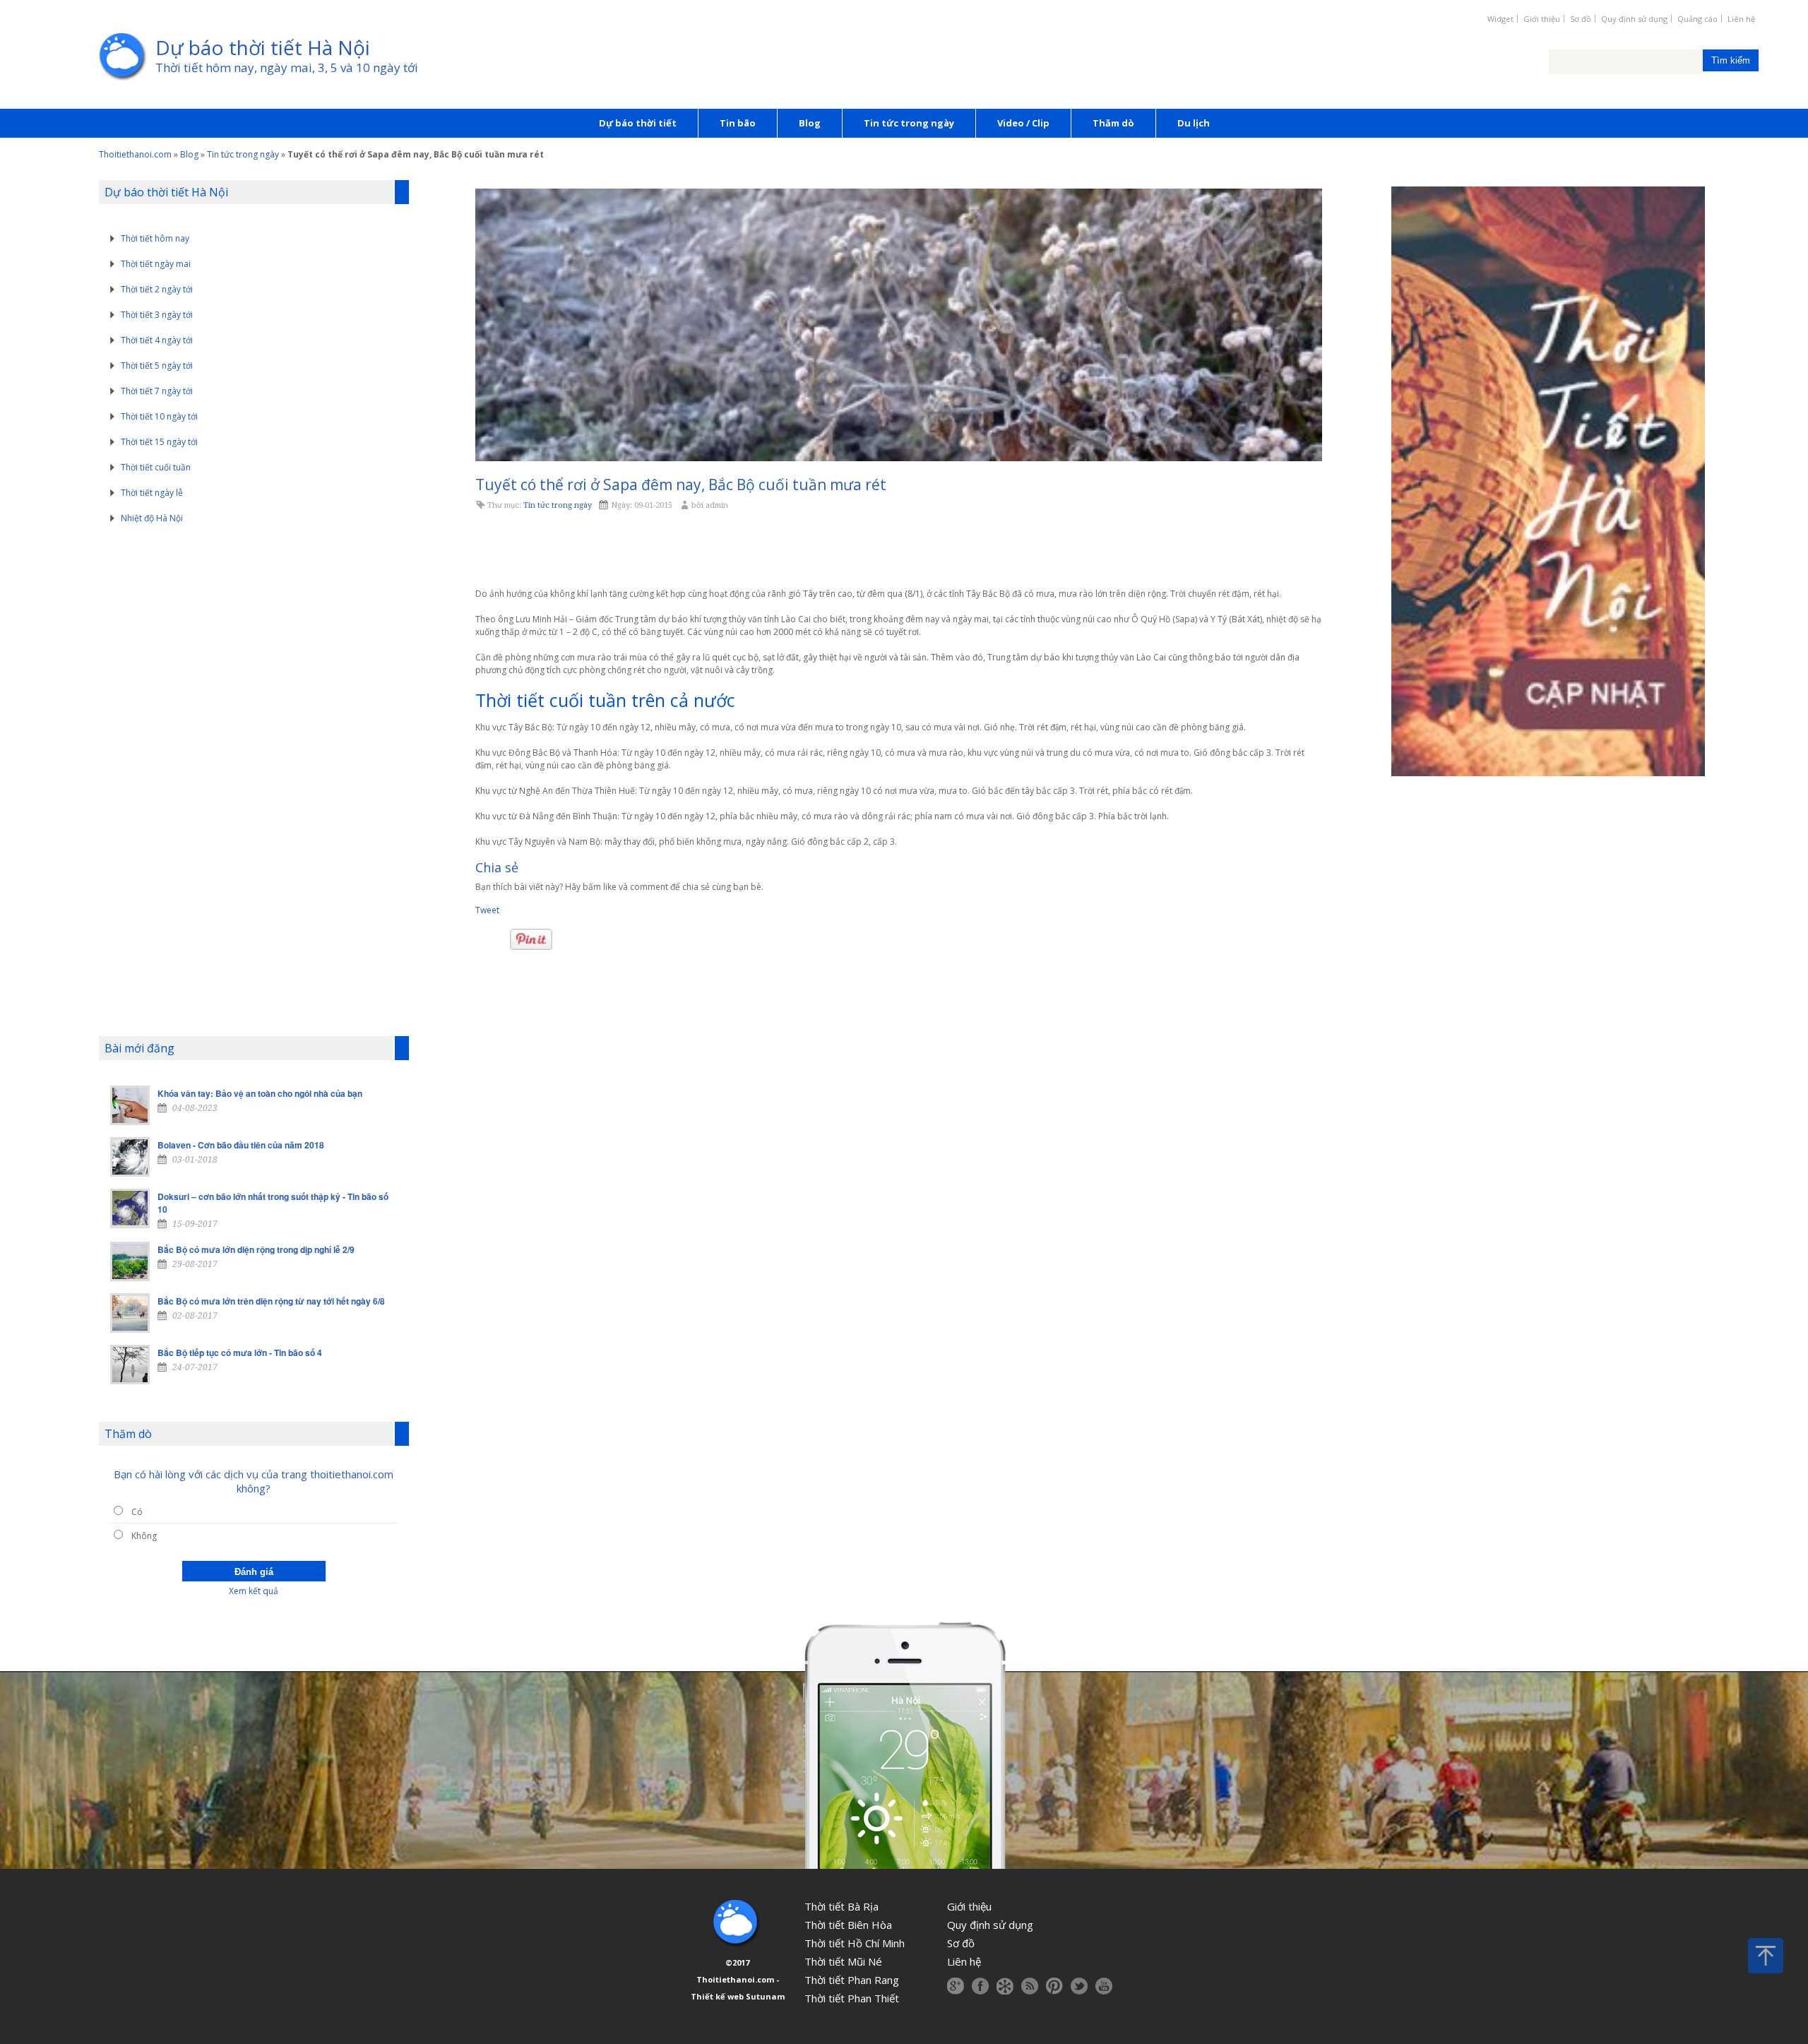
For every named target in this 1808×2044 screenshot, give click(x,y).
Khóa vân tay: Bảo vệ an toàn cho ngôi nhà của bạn (260, 1093)
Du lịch (1194, 123)
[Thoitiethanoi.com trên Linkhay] (1005, 1986)
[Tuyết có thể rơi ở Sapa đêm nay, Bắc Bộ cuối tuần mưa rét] (898, 325)
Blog (810, 123)
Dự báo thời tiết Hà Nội (263, 47)
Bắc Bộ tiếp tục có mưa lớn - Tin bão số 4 (240, 1353)
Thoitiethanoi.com (135, 154)
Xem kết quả (254, 1591)
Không (144, 1536)
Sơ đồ (1581, 19)
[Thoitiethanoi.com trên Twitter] (1079, 1986)
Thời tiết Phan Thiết (852, 1998)
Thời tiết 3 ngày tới (157, 315)
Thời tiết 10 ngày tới (159, 416)
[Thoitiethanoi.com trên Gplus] (956, 1986)
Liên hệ (1741, 19)
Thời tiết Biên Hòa (848, 1925)
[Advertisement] (898, 550)
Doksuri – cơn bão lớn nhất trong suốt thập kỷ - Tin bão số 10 (273, 1203)
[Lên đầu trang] (1766, 1956)
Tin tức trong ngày (909, 123)
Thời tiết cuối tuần (156, 467)
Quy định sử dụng (1634, 19)
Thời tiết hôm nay (155, 238)
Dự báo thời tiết (638, 123)
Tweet (487, 910)
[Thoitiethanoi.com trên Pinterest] (1054, 1986)
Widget (1500, 19)
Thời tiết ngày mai (156, 264)
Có (137, 1512)
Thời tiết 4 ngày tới (157, 340)
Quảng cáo (1697, 19)
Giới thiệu (1542, 19)
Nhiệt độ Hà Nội (152, 518)
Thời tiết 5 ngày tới (157, 366)
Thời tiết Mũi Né (843, 1961)
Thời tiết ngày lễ (152, 493)
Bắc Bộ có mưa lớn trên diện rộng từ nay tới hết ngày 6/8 (271, 1301)
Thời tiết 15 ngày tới (159, 442)
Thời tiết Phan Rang (852, 1980)
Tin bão (738, 123)
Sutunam (765, 1996)
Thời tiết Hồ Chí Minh (855, 1943)
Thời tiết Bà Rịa (841, 1906)
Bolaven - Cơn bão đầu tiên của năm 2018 (241, 1145)
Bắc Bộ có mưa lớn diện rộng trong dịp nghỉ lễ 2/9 (256, 1249)
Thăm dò (1113, 123)
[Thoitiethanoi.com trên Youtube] (1104, 1986)
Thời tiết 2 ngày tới (157, 289)
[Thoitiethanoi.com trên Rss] (1030, 1986)
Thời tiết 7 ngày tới (157, 391)
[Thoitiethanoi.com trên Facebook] (980, 1986)
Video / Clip (1023, 123)
